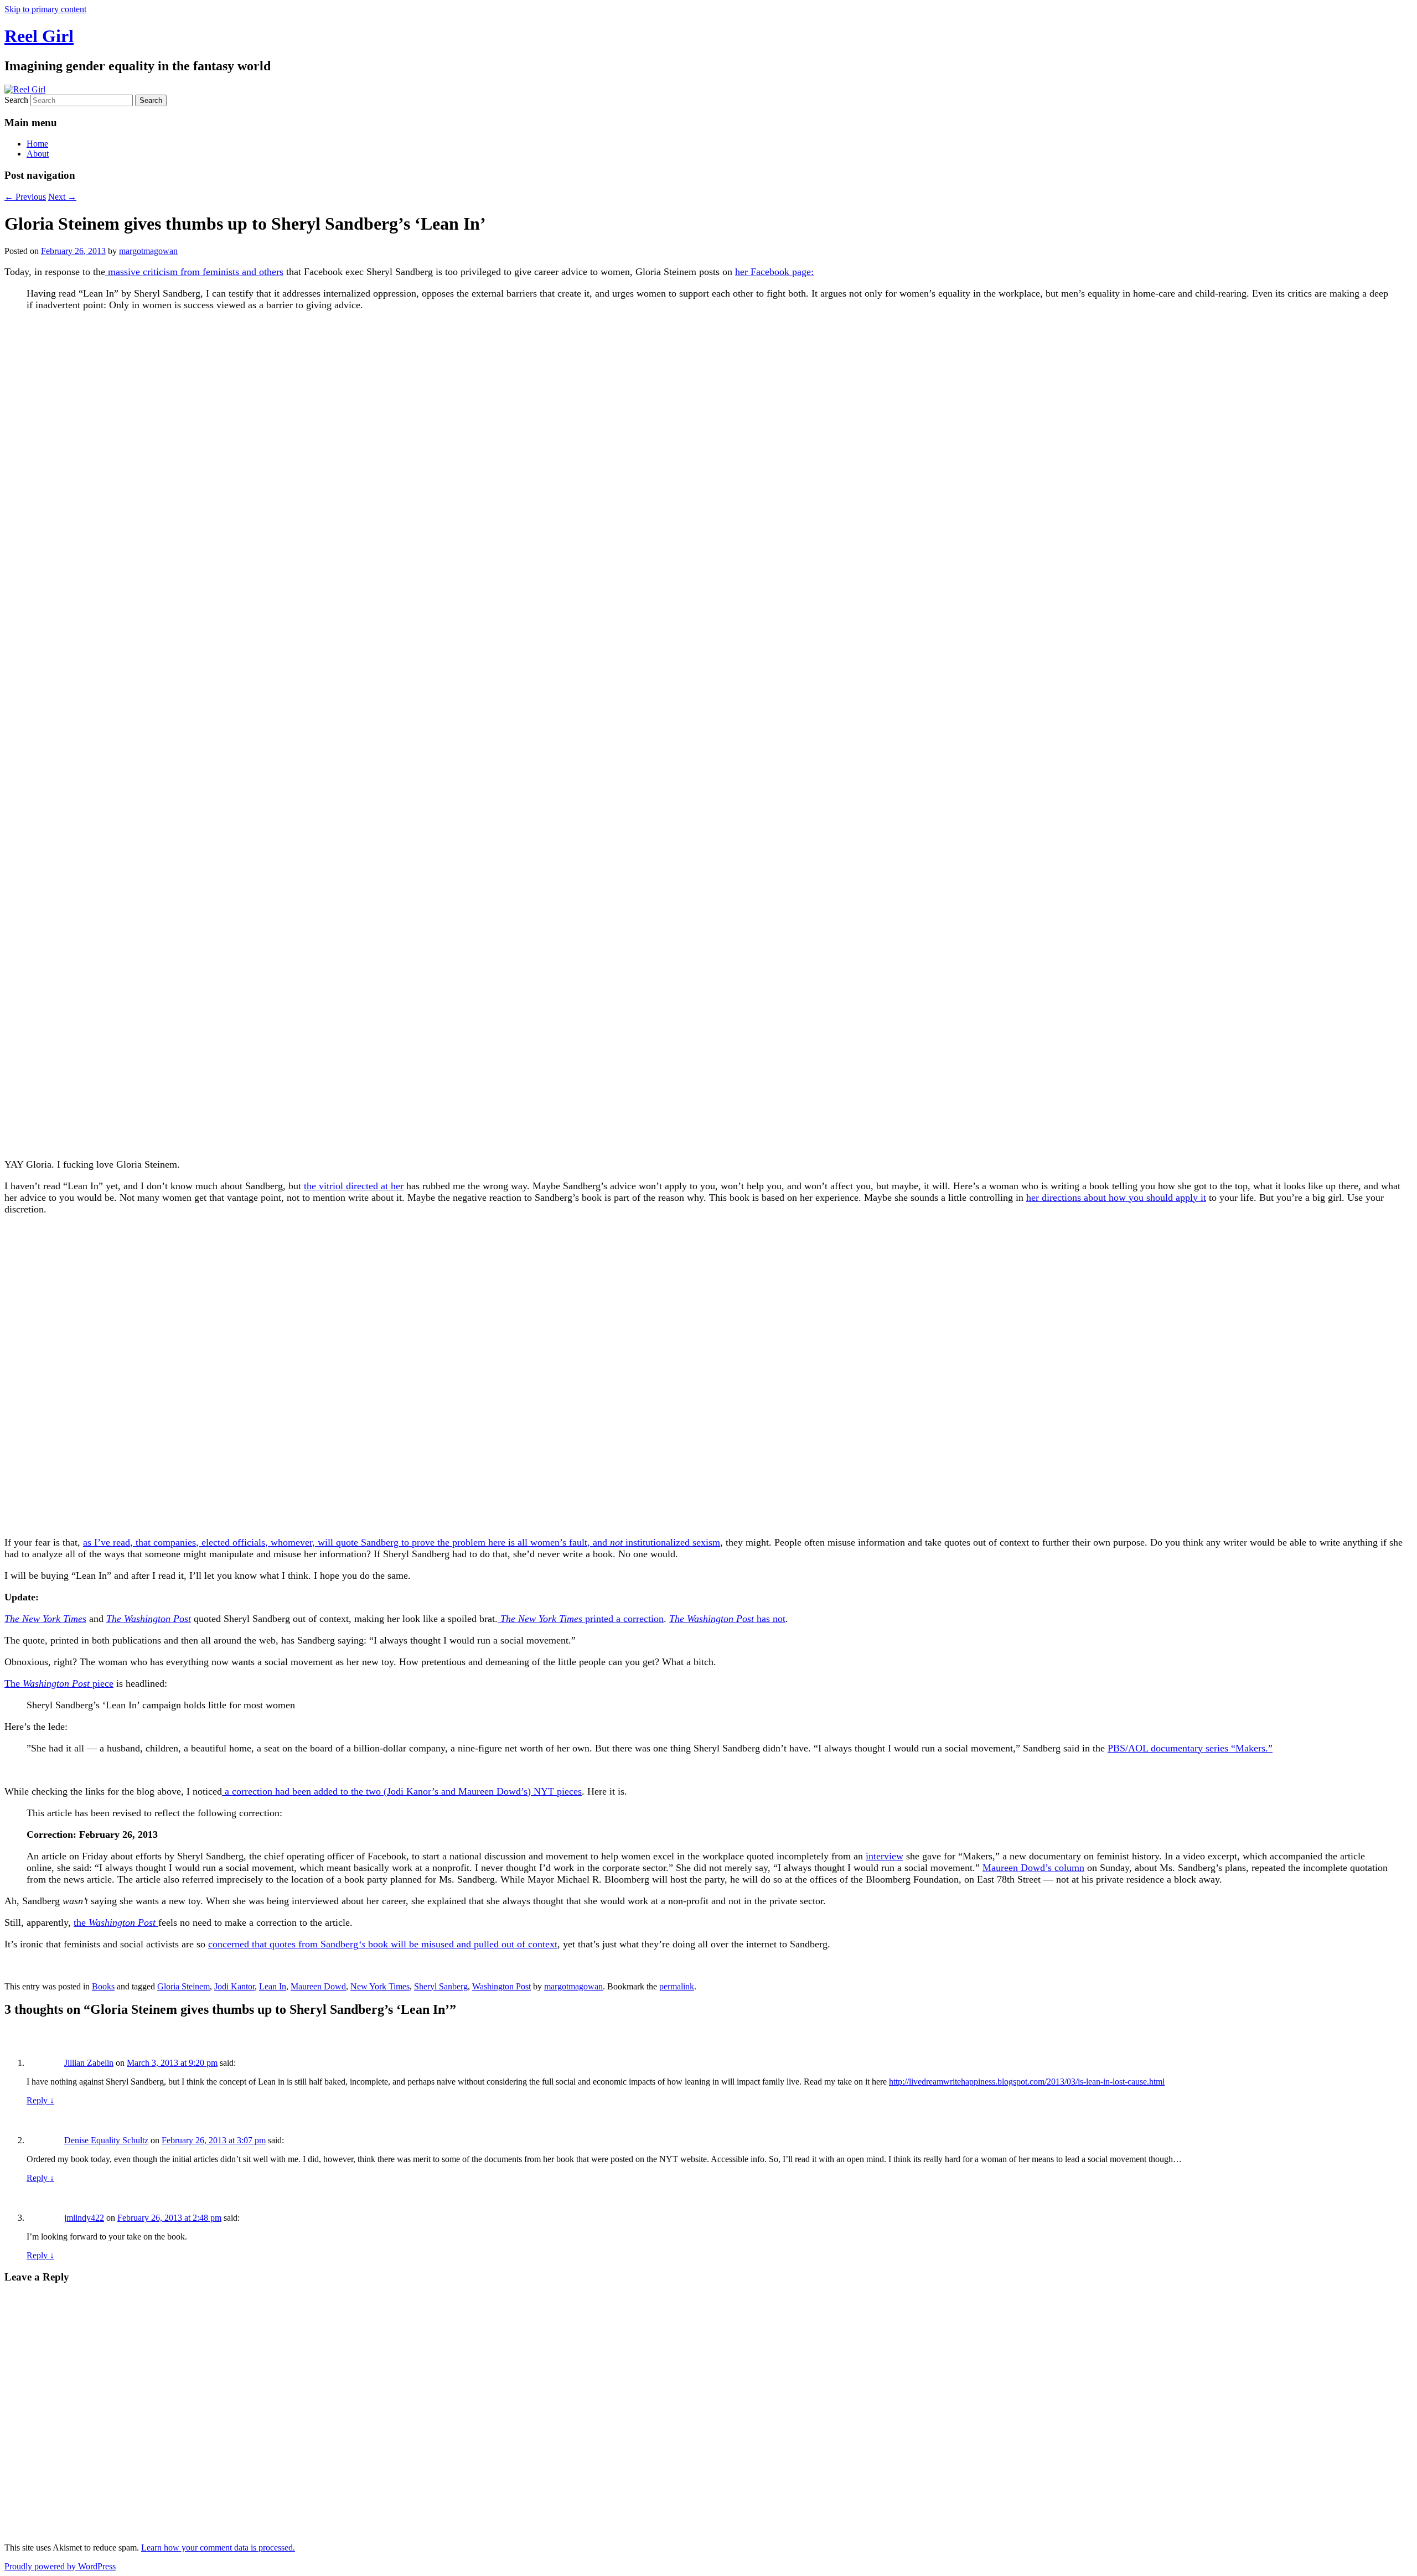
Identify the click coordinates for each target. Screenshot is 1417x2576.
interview (885, 1856)
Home (37, 144)
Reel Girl (39, 36)
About (38, 154)
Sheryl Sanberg (441, 1986)
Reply (40, 2100)
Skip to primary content (45, 9)
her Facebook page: (774, 272)
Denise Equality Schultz (106, 2140)
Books (103, 1986)
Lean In (273, 1986)
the (115, 1922)
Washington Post (501, 1986)
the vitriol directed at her (354, 1186)
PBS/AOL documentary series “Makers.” (1190, 1748)
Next (62, 197)
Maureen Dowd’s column (1033, 1868)
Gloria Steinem (183, 1986)
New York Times (380, 1986)
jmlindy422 (84, 2218)
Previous (25, 197)
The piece (59, 1683)
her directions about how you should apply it (1116, 1198)
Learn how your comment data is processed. (218, 2548)
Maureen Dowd (318, 1986)
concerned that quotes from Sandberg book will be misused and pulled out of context (383, 1944)
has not (727, 1619)
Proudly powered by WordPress (60, 2566)
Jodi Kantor (234, 1986)
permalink (677, 1986)
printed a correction (581, 1619)
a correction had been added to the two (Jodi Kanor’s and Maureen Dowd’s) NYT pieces (402, 1791)
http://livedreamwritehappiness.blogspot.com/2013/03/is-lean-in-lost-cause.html (1027, 2082)
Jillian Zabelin (89, 2063)
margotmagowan (148, 251)
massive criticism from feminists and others (194, 272)
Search (16, 100)
